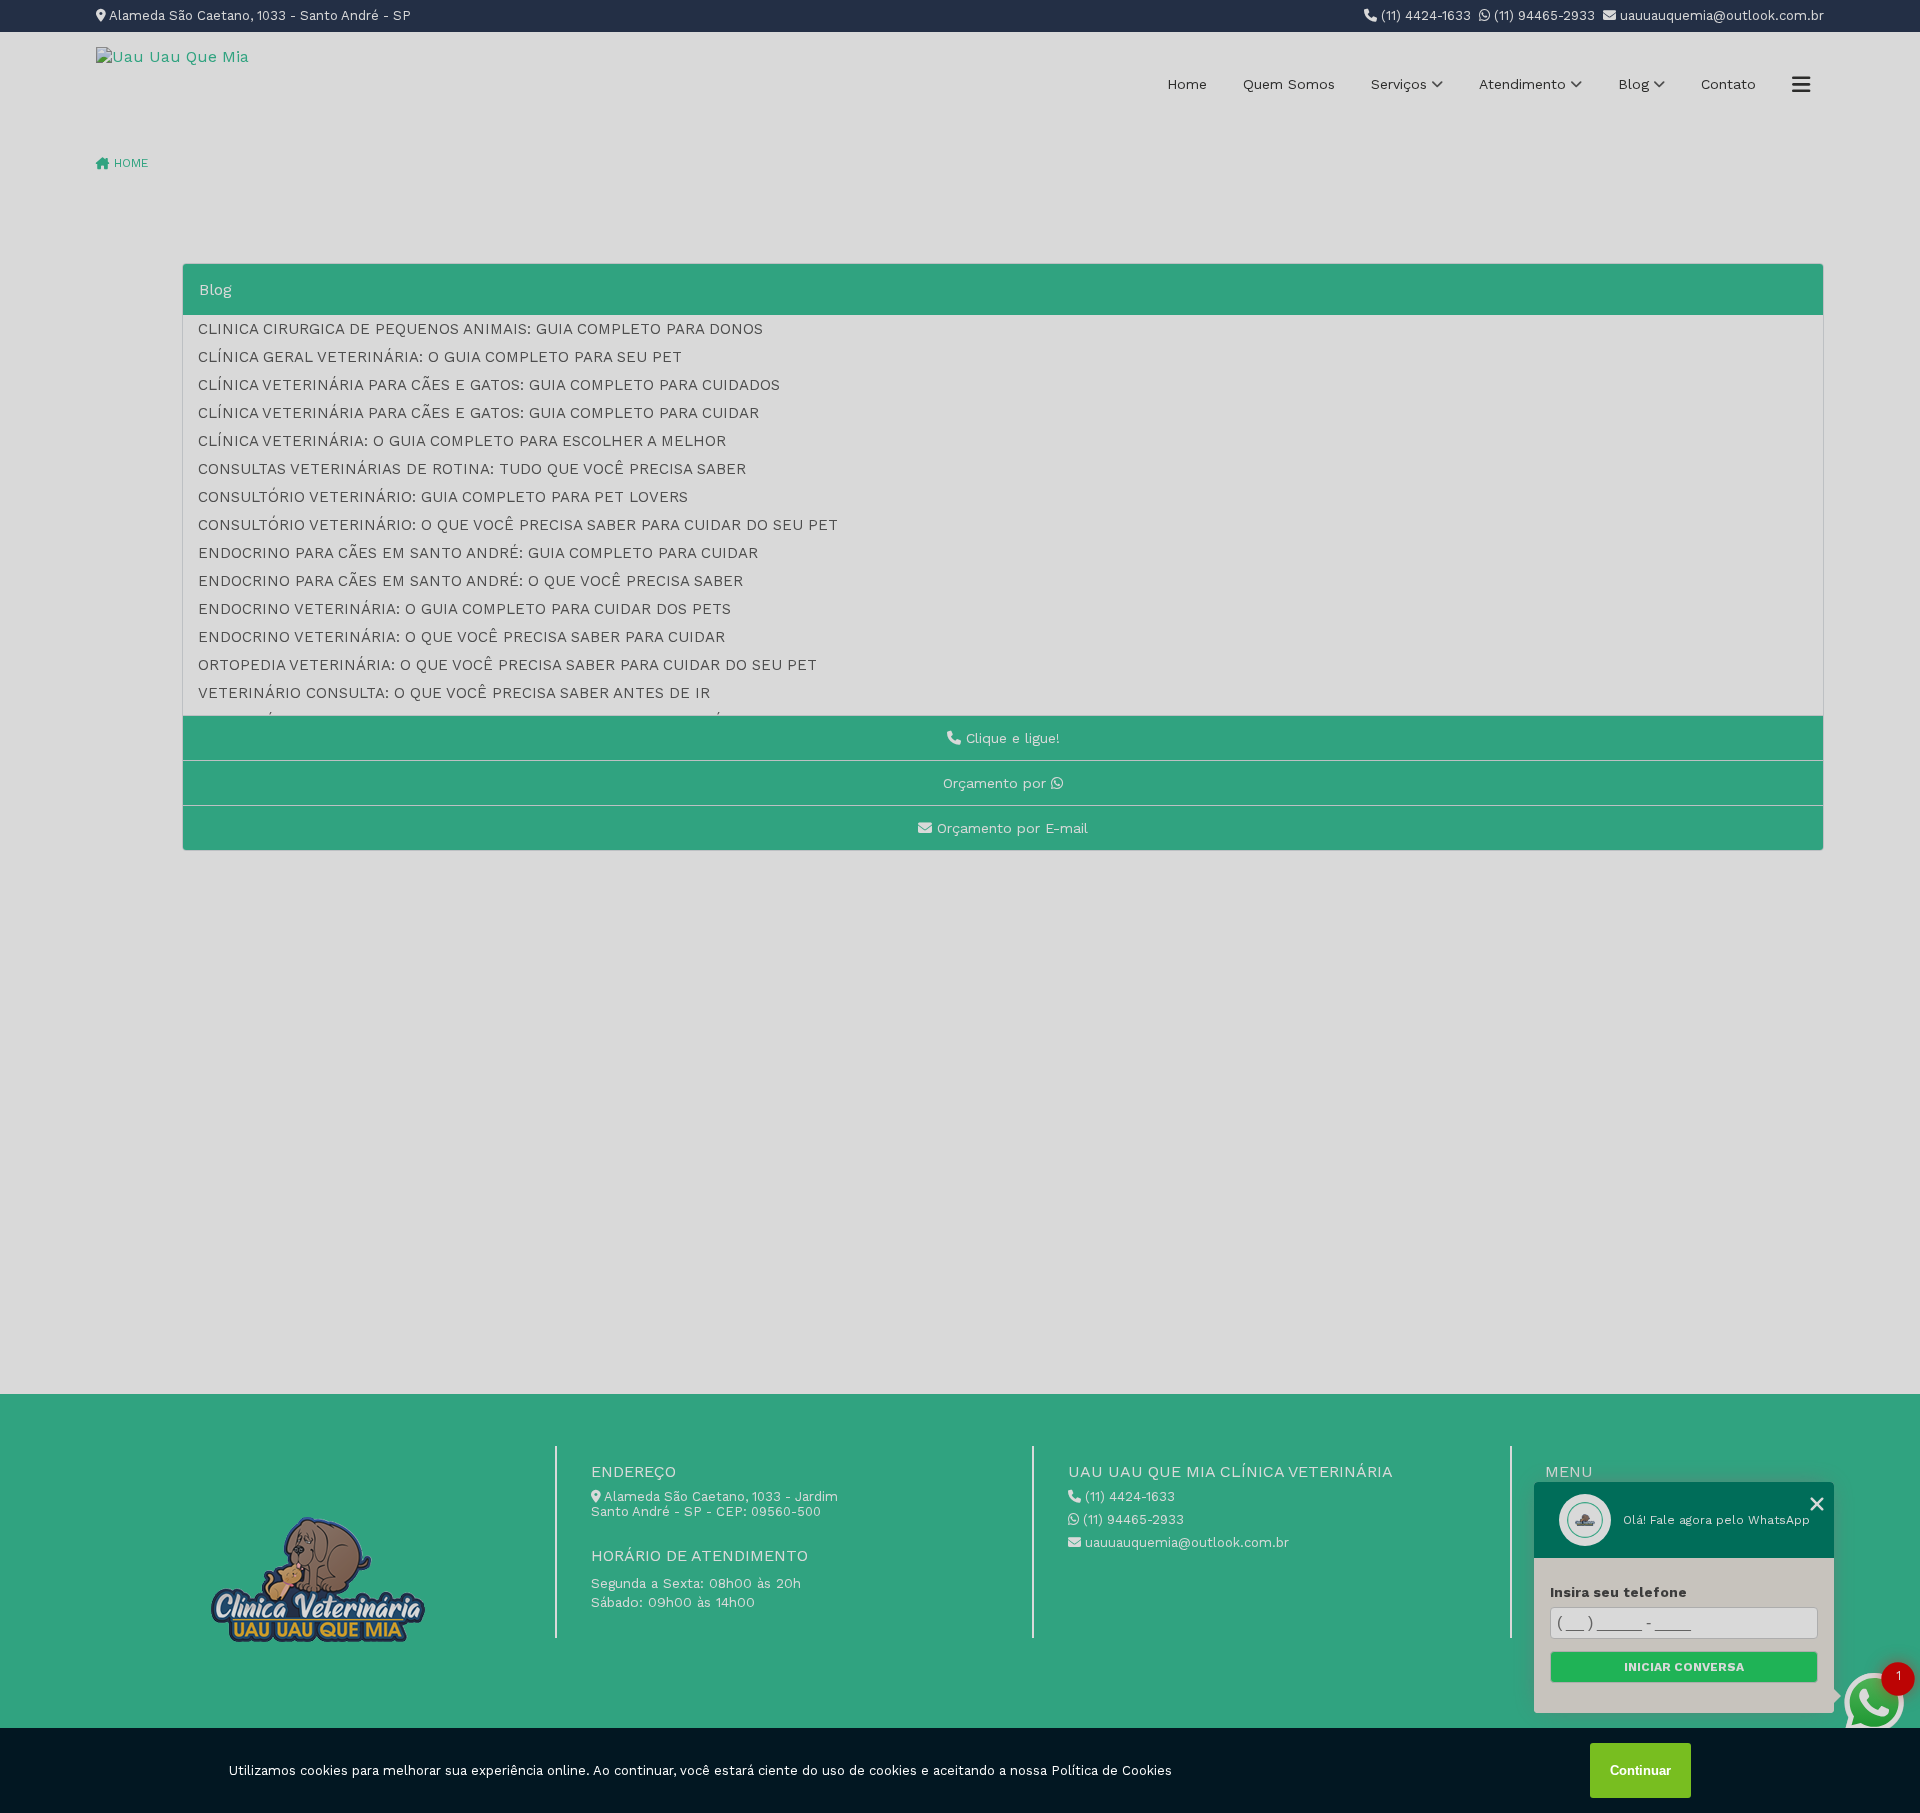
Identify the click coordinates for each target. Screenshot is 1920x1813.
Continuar (1640, 1770)
